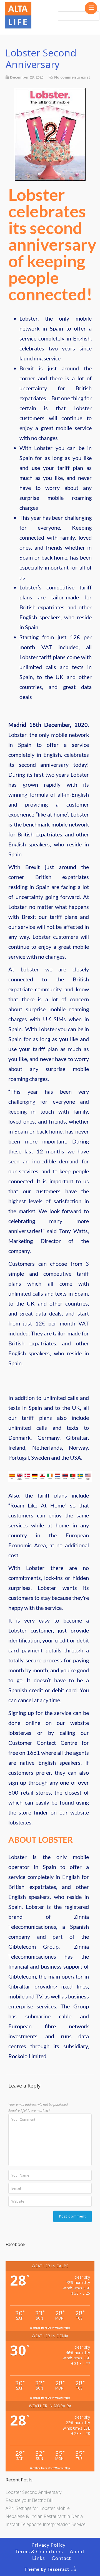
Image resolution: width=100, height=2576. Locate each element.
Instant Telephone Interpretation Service (46, 2524)
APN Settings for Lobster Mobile (38, 2508)
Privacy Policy (48, 2545)
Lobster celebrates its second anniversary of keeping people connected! (52, 244)
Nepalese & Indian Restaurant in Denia (44, 2516)
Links (39, 2558)
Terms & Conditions (39, 2551)
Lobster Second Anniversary (33, 2492)
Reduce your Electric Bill (29, 2500)
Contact (61, 2558)
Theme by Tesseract (47, 2569)
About (77, 2551)
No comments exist (72, 77)
